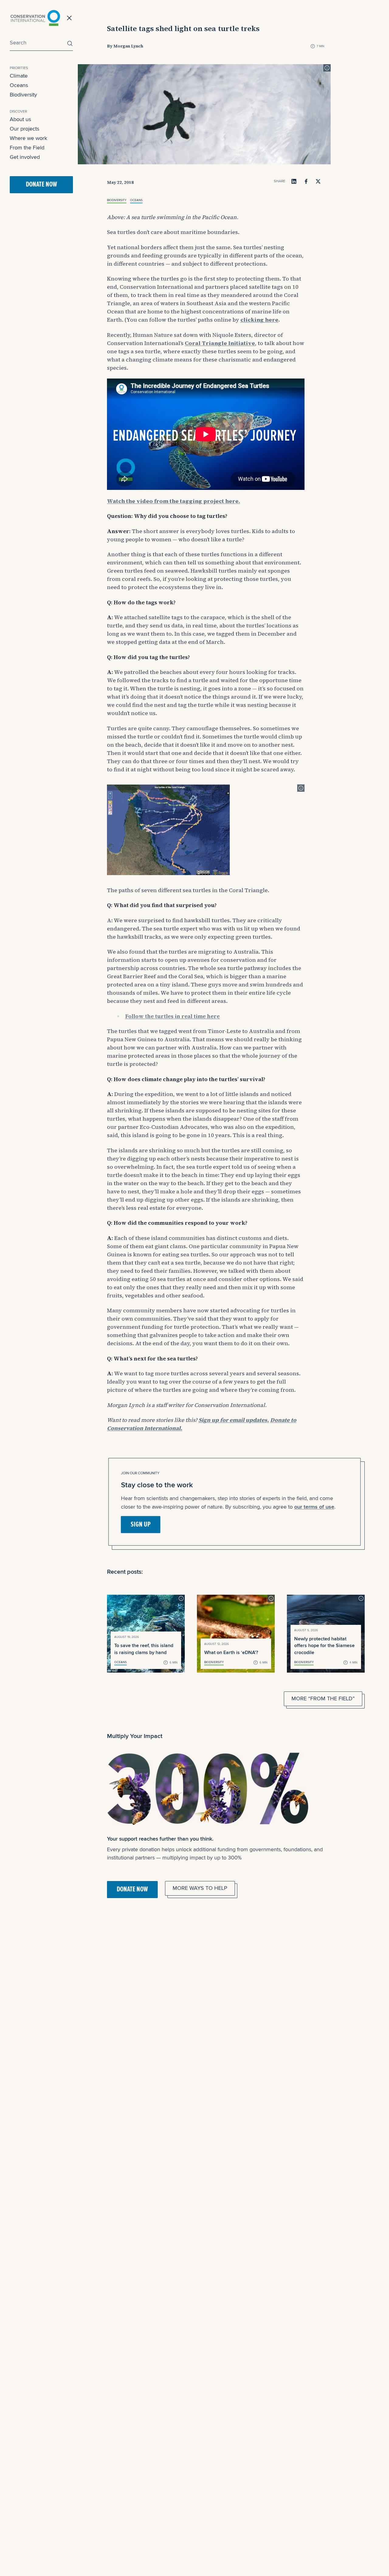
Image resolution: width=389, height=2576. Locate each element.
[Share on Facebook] (306, 181)
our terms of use (314, 1507)
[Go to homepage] (35, 18)
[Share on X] (318, 181)
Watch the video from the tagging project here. (174, 501)
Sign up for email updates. (234, 1420)
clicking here (259, 320)
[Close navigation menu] (69, 18)
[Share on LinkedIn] (294, 181)
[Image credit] (327, 68)
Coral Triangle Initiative (220, 343)
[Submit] (68, 43)
